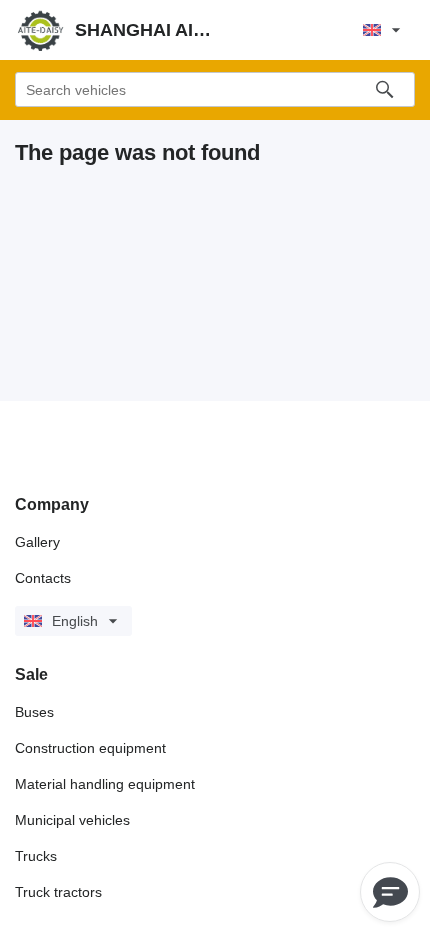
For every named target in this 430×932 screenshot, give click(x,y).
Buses (34, 712)
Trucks (36, 856)
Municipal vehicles (72, 820)
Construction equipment (90, 748)
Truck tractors (58, 892)
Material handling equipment (105, 784)
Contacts (43, 578)
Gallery (37, 542)
